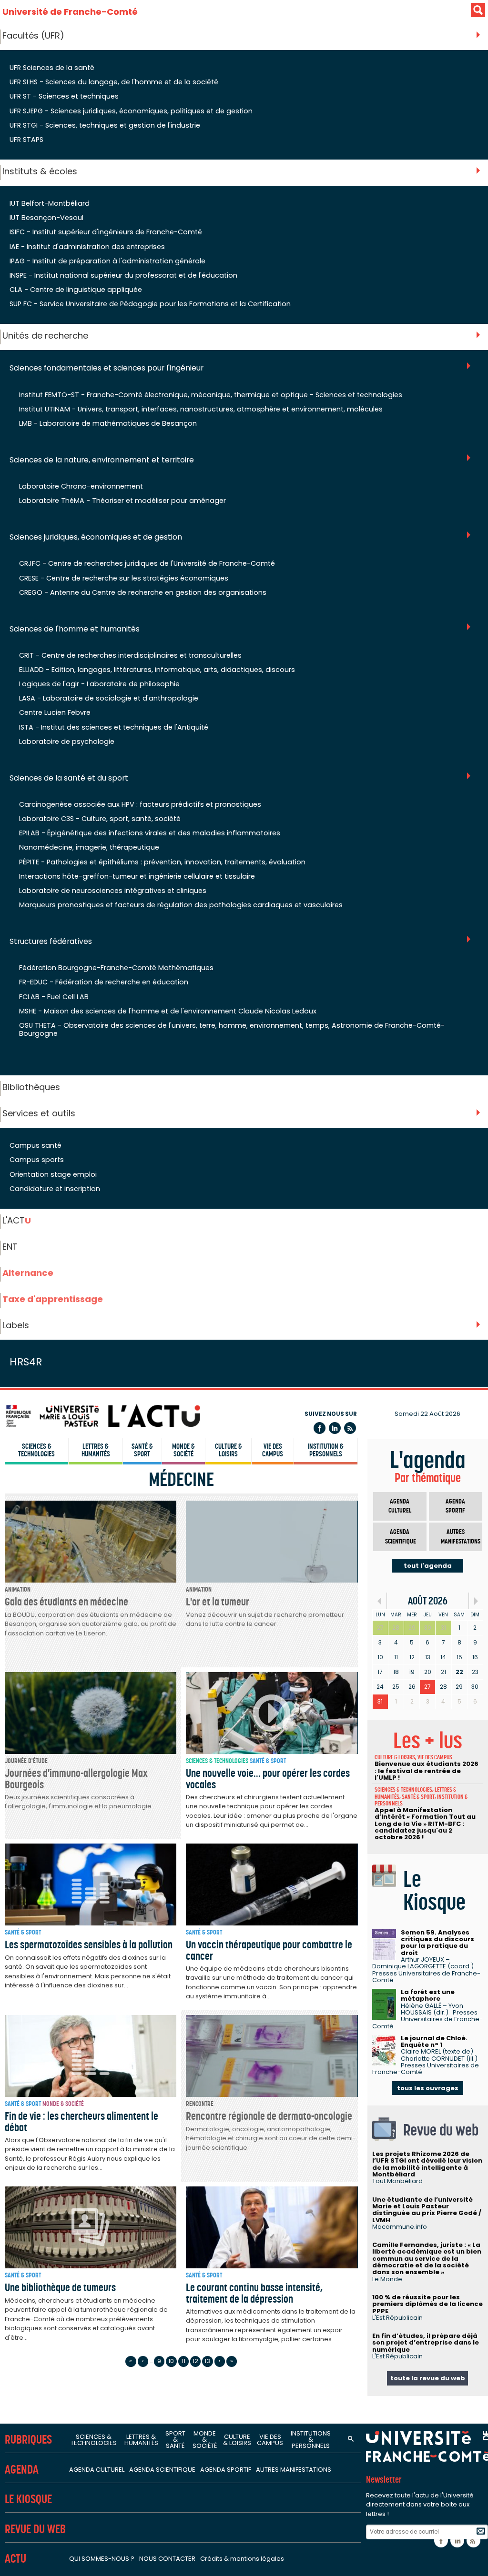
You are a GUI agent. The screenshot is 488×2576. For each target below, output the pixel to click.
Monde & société (183, 1450)
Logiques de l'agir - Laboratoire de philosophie (99, 684)
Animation (18, 1589)
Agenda (22, 2470)
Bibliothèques (31, 1087)
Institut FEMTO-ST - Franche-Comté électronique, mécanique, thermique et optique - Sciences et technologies (211, 395)
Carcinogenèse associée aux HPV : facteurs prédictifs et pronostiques (140, 804)
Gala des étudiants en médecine (66, 1602)
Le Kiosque (28, 2499)
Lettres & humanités (96, 1450)
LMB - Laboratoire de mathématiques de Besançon (108, 423)
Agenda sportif (455, 1506)
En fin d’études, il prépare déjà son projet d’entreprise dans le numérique (426, 2343)
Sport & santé (175, 2440)
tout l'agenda (428, 1566)
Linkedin (335, 1428)
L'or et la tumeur (218, 1602)
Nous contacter (167, 2559)
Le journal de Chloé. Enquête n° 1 (434, 2041)
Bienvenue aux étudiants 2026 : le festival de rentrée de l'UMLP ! (427, 1771)
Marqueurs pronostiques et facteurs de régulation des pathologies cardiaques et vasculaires (181, 905)
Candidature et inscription (55, 1189)
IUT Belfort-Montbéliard (50, 203)
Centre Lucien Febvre (55, 712)
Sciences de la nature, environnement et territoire (102, 460)
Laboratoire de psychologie (67, 742)
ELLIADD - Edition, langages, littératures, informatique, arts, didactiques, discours (157, 670)
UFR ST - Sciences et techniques (64, 96)
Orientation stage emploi (53, 1174)
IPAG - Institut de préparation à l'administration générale (107, 261)
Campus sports (37, 1160)
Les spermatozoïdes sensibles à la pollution (89, 1945)
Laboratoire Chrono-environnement (81, 486)
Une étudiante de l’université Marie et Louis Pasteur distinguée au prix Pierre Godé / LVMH (427, 2210)
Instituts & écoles (40, 171)
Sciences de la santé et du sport (69, 778)
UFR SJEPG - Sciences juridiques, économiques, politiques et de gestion (131, 111)
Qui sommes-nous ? (102, 2559)
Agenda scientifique (401, 1537)
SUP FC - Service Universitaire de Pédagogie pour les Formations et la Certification (150, 304)
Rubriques (28, 2440)
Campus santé (36, 1145)
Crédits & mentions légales (242, 2559)
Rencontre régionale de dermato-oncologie (269, 2116)
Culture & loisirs (229, 1450)
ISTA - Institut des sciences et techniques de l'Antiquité (114, 727)
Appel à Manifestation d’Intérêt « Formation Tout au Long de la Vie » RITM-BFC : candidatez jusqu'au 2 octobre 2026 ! (425, 1824)
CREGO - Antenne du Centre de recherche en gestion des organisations (143, 592)
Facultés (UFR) (33, 35)
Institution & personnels (326, 1450)
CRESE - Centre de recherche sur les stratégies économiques (124, 578)
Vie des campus (273, 1450)
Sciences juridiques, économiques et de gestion (96, 537)
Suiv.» (476, 1601)
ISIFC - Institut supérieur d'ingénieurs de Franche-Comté (106, 232)
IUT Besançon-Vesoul (46, 218)
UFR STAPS (26, 140)
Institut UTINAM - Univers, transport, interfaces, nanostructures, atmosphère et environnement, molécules (201, 409)
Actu (15, 2559)
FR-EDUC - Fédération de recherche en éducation (104, 982)
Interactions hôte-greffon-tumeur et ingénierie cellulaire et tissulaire (137, 876)
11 (183, 2361)
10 (171, 2361)
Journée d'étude (26, 1761)
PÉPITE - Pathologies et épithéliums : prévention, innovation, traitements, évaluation (162, 862)
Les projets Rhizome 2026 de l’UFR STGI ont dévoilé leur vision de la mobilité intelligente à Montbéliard (427, 2164)
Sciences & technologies (36, 1450)
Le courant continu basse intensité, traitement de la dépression (254, 2293)
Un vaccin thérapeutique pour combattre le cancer (269, 1950)
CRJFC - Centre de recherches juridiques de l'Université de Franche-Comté (147, 563)
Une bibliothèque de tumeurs (60, 2287)
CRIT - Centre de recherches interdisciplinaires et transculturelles (130, 655)
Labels (16, 1325)
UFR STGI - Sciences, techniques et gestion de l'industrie (105, 125)
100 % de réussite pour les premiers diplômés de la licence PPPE (427, 2304)
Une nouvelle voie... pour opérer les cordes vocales (268, 1779)
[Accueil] (102, 1416)
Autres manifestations (461, 1537)
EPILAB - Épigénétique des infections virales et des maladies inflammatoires (150, 833)
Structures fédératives (51, 942)
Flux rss (350, 1428)
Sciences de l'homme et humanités (75, 629)
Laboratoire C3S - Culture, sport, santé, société (100, 819)
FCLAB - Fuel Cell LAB (54, 997)
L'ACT (17, 1220)
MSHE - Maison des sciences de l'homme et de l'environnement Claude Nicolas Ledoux (168, 1011)
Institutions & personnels (311, 2440)
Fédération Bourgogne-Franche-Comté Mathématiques (116, 968)
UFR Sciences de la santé (52, 68)
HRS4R (26, 1362)
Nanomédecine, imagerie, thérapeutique (89, 847)
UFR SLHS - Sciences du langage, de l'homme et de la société (114, 82)
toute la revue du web (428, 2378)
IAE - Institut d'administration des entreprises (87, 247)
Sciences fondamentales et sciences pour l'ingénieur (107, 368)
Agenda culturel (400, 1506)
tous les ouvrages (428, 2088)
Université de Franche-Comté (70, 12)
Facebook (320, 1428)
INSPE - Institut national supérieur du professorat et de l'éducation (123, 275)
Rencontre (200, 2104)
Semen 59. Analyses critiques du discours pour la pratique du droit (437, 1943)
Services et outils (39, 1113)
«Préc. (380, 1601)
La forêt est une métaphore (428, 1995)
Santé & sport (142, 1450)
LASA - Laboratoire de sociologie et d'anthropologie (109, 698)
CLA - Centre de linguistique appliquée (76, 290)
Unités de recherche (45, 336)
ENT (10, 1247)
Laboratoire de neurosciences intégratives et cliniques (113, 891)
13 (207, 2361)
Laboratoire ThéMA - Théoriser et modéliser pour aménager (122, 501)
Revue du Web (35, 2529)
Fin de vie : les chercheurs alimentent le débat (81, 2121)
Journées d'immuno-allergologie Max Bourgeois (76, 1779)
